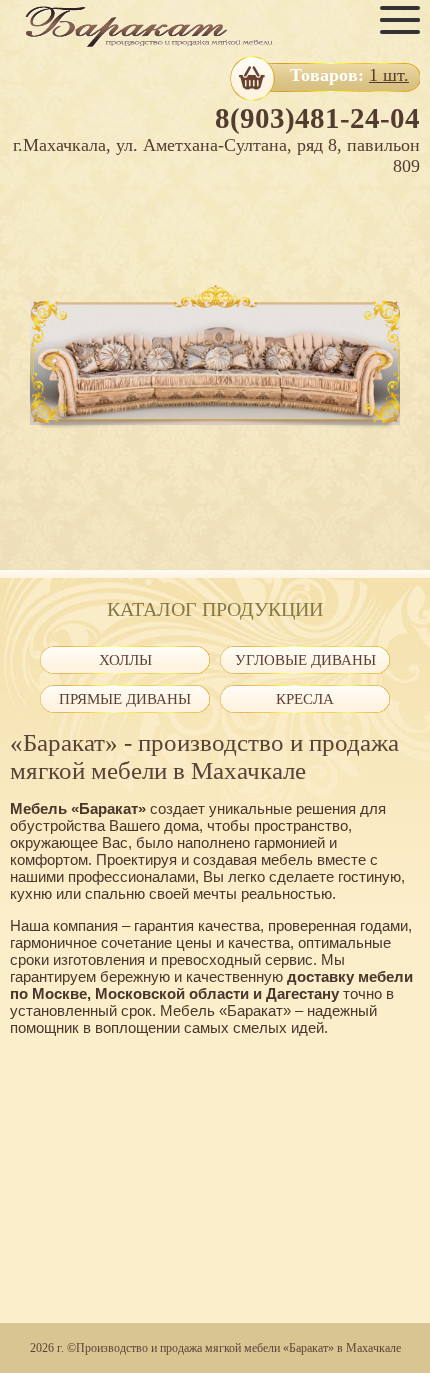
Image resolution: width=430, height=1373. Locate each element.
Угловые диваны (305, 660)
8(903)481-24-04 (317, 118)
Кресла (305, 699)
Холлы (125, 660)
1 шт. (389, 75)
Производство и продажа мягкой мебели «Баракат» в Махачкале (238, 1348)
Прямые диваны (125, 699)
